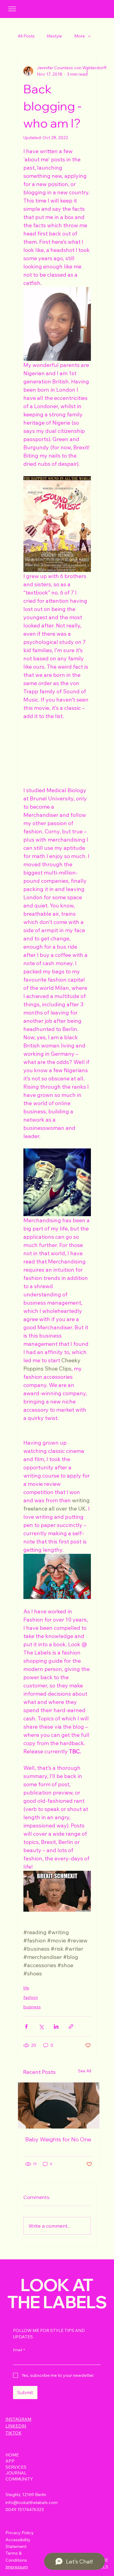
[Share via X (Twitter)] (41, 2026)
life (26, 1988)
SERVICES (16, 2467)
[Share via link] (71, 2026)
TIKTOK (14, 2433)
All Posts (26, 36)
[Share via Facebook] (26, 2026)
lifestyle (54, 36)
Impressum (17, 2567)
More (79, 36)
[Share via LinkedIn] (56, 2026)
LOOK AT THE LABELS (57, 2293)
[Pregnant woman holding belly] (59, 2105)
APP (10, 2461)
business (32, 2007)
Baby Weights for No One (58, 2139)
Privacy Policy (20, 2533)
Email (19, 2350)
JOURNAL (16, 2473)
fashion (31, 1997)
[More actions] (87, 71)
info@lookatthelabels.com (32, 2502)
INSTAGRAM (18, 2419)
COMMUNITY (19, 2479)
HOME (12, 2455)
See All (85, 2071)
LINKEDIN (16, 2426)
